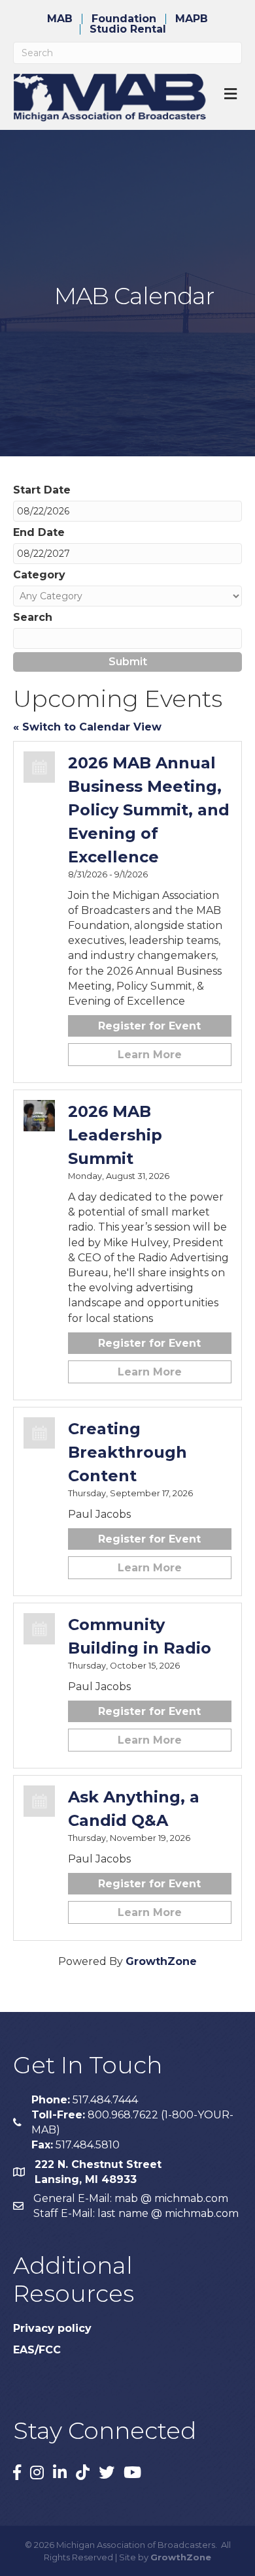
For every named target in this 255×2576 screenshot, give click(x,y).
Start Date (42, 490)
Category (39, 575)
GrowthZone (161, 1961)
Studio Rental (128, 29)
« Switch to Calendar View (87, 727)
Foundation (124, 19)
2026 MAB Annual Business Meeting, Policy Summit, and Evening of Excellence (149, 810)
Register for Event (149, 1026)
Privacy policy (52, 2328)
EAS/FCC (37, 2350)
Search (33, 617)
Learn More (150, 1055)
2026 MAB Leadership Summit (115, 1135)
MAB (60, 19)
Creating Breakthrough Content (127, 1452)
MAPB (192, 19)
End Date (39, 532)
